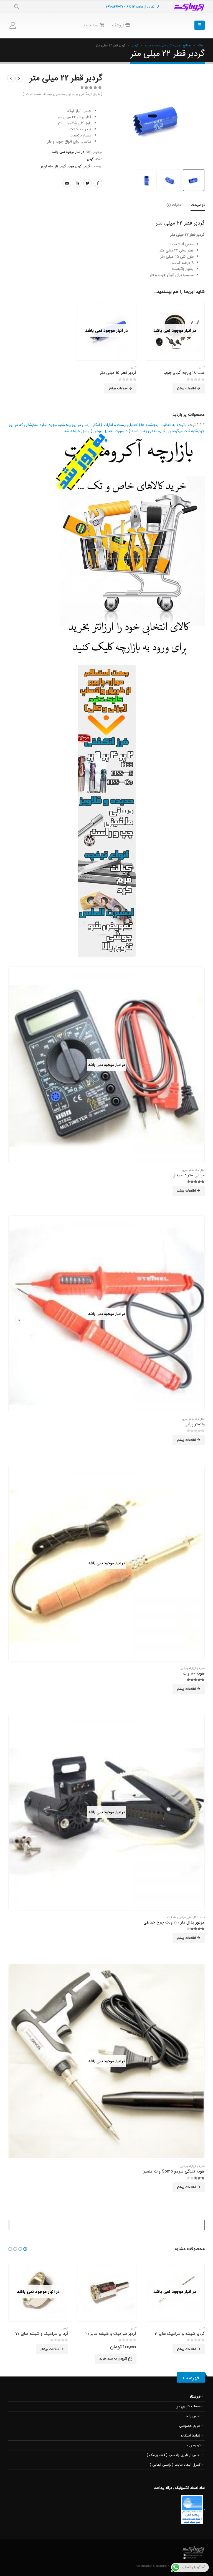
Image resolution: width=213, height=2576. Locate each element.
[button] (25, 2249)
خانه (200, 45)
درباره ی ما (193, 2445)
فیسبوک (98, 183)
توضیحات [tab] (198, 205)
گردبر (135, 45)
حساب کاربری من (188, 2406)
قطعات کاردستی (196, 1917)
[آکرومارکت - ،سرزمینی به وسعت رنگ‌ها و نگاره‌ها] (189, 7)
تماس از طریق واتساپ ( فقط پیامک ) (174, 2455)
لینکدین (77, 183)
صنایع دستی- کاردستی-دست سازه (168, 45)
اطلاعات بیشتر (186, 388)
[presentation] (203, 120)
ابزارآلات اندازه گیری (193, 1170)
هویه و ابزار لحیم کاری (192, 1668)
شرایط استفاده (191, 2436)
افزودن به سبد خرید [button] (181, 2359)
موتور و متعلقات (176, 1917)
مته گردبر (47, 166)
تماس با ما (193, 2416)
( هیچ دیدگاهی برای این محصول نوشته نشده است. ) (62, 94)
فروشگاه (119, 25)
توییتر (88, 183)
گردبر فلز (60, 166)
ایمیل (67, 183)
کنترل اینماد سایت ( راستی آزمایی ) (175, 2465)
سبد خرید (91, 25)
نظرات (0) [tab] (174, 205)
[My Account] (13, 25)
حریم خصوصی (190, 2426)
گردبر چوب (75, 166)
